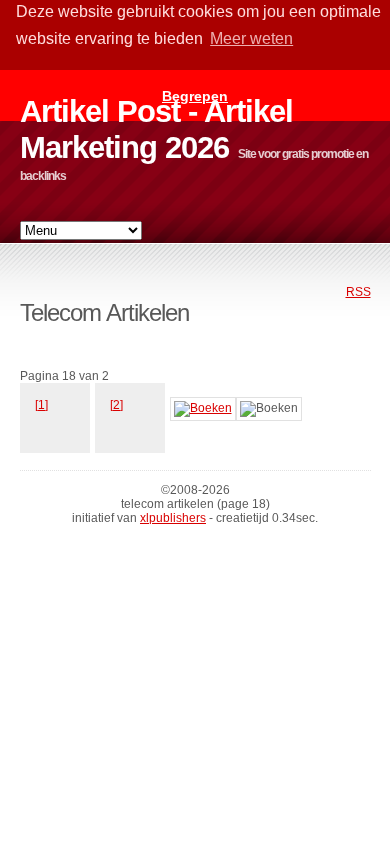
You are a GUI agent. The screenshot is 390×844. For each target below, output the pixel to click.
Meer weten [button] (251, 38)
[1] (41, 405)
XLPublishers (173, 518)
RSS (358, 292)
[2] (116, 405)
